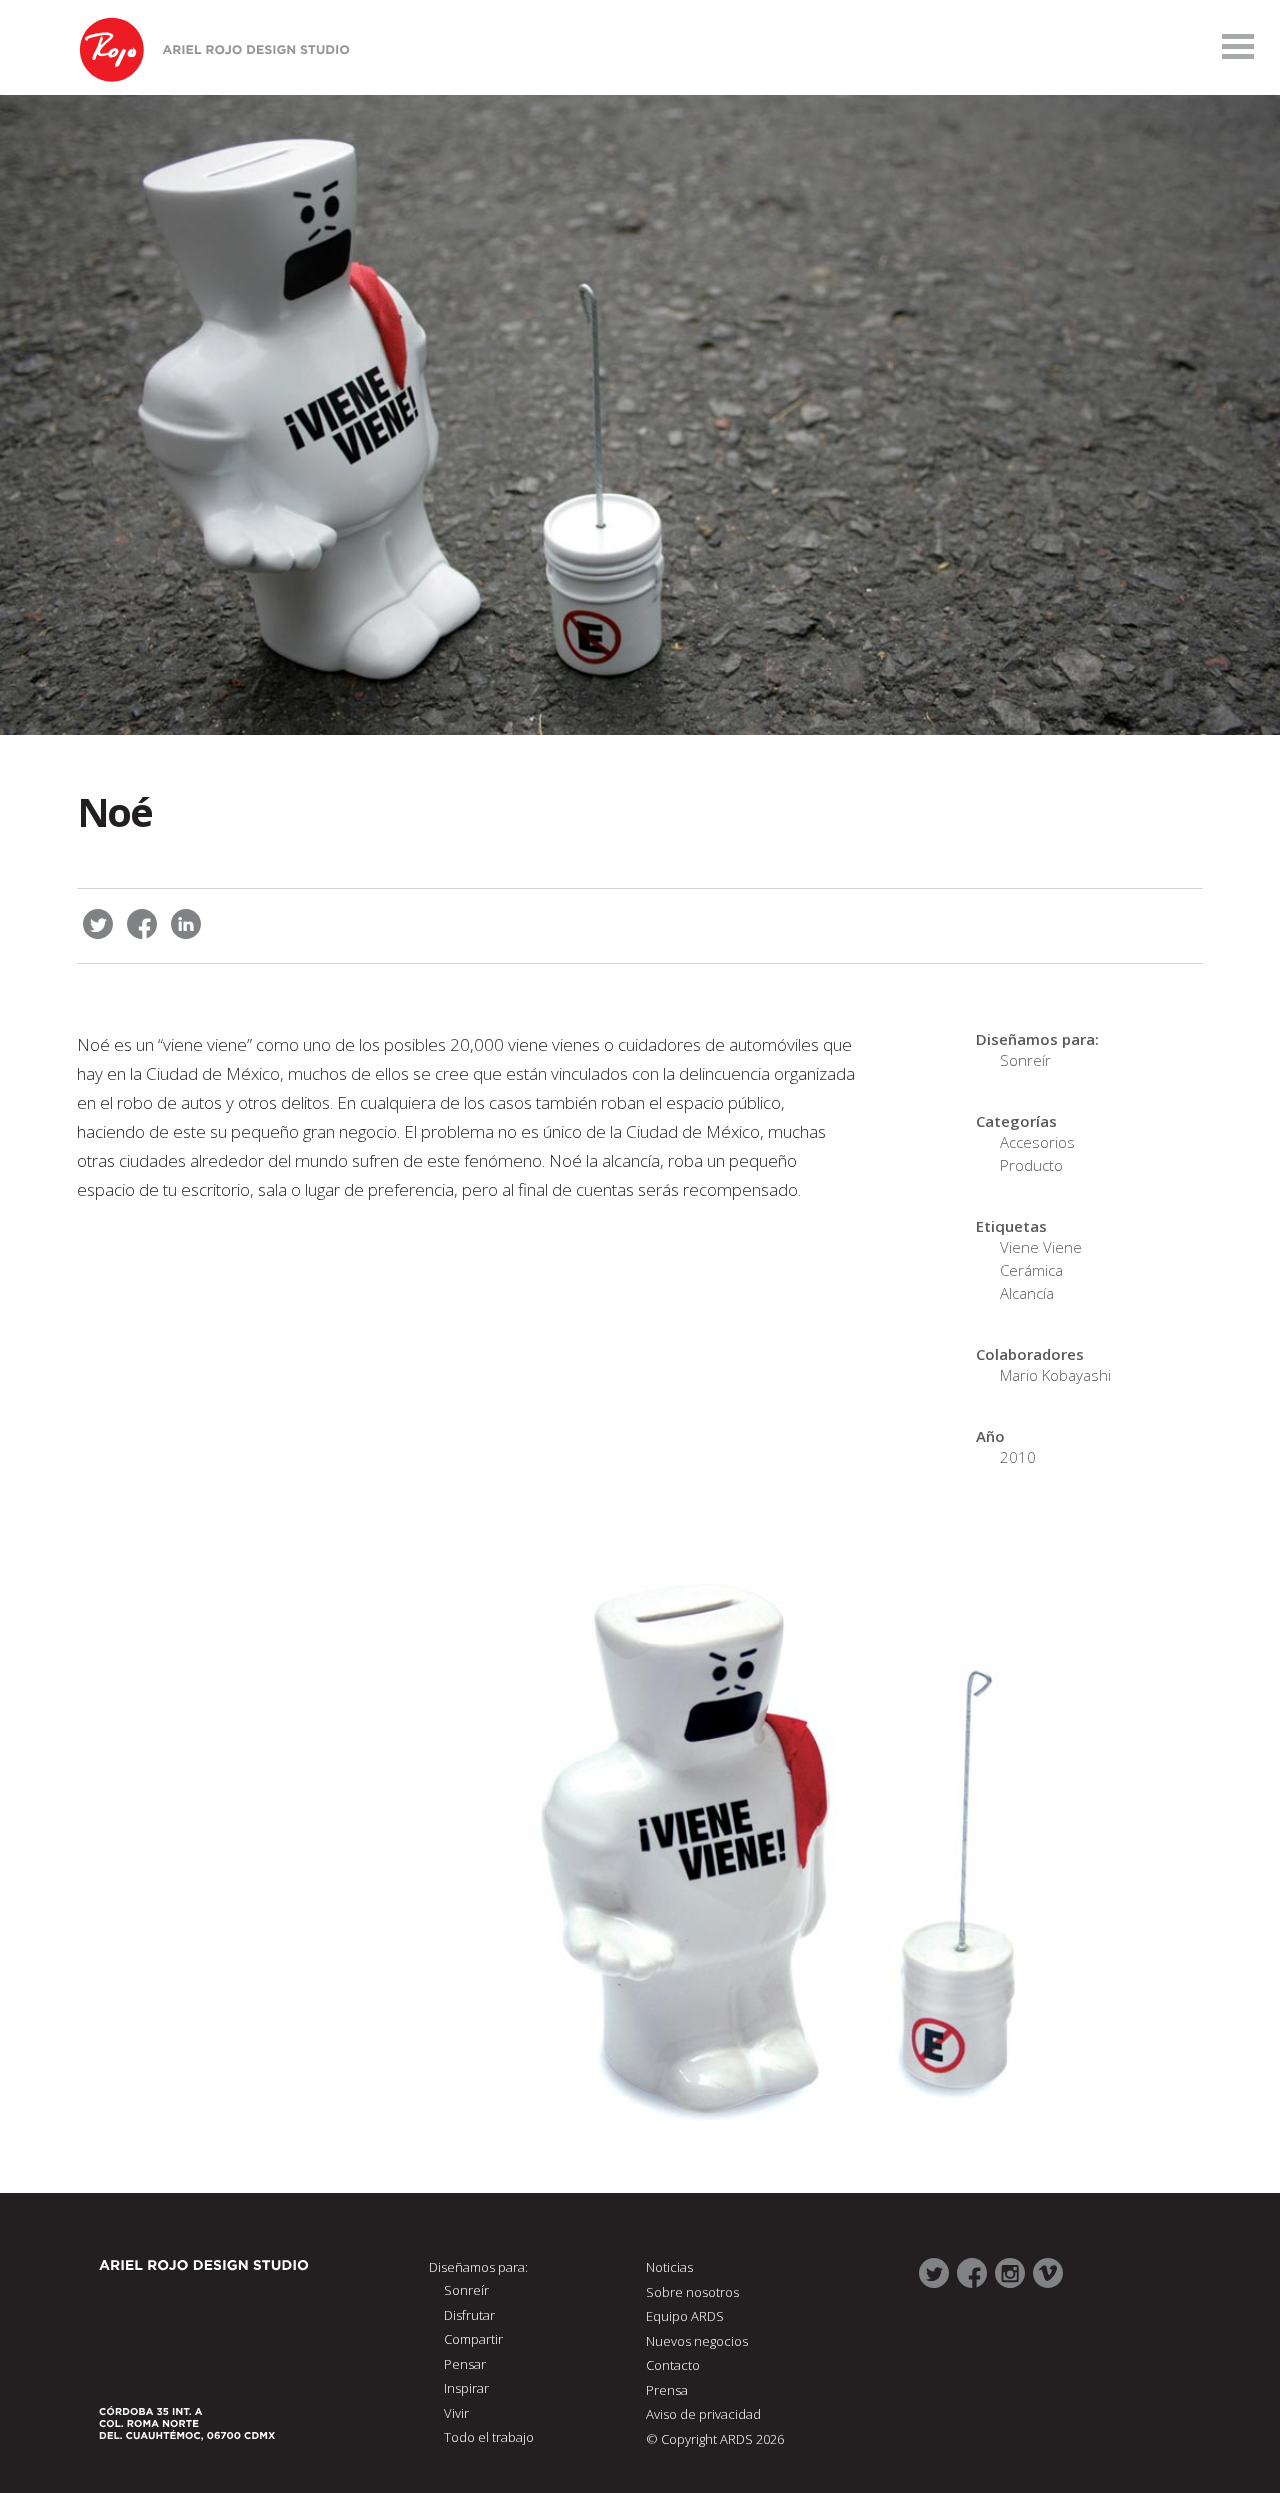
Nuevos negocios (697, 2341)
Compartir (473, 2339)
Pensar (465, 2364)
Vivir (456, 2413)
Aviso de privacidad (703, 2414)
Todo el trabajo (489, 2437)
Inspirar (466, 2388)
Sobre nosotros (692, 2292)
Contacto (673, 2365)
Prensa (667, 2390)
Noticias (669, 2267)
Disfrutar (469, 2315)
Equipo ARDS (685, 2316)
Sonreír (1025, 1060)
